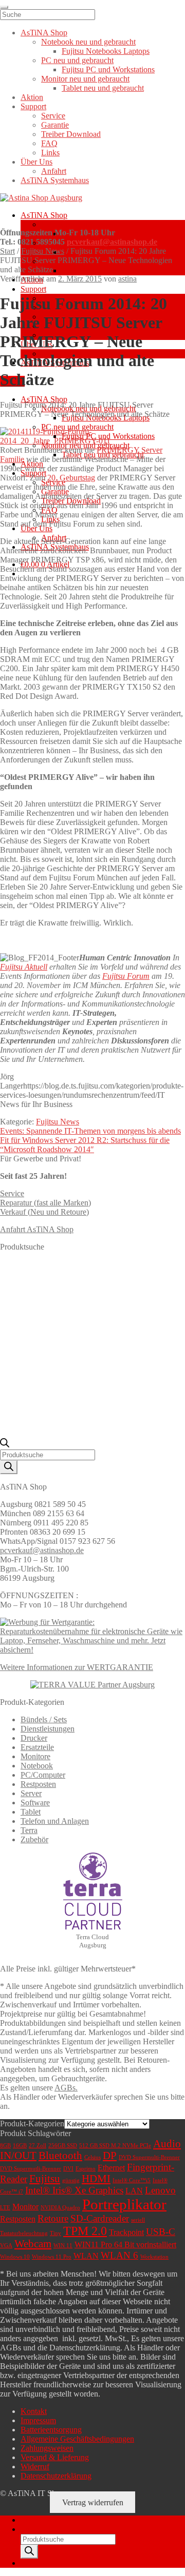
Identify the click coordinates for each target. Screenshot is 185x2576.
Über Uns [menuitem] (36, 162)
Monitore (35, 1756)
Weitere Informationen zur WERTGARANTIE (77, 1667)
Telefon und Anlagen (55, 1821)
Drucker (34, 1738)
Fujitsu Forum (126, 976)
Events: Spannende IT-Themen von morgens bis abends (90, 1131)
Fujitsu (45, 2179)
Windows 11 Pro (52, 2257)
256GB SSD (63, 2146)
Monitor (25, 2207)
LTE (5, 2208)
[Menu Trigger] (4, 7)
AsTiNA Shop (44, 215)
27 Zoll (38, 2146)
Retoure (53, 2218)
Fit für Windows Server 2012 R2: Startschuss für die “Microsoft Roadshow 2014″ (85, 1145)
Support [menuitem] (33, 106)
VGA (6, 2246)
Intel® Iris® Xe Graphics (74, 2190)
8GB (5, 2146)
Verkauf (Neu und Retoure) (44, 1212)
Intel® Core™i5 (132, 2180)
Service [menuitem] (53, 116)
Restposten (38, 1784)
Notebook (37, 1766)
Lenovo (160, 2190)
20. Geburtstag (71, 478)
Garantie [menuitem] (55, 125)
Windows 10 (15, 2257)
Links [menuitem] (50, 153)
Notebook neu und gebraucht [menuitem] (88, 42)
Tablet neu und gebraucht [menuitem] (103, 88)
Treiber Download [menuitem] (71, 134)
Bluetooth (60, 2156)
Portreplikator (124, 2204)
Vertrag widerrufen (93, 2502)
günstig (71, 2180)
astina (127, 279)
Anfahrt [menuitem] (54, 171)
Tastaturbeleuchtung (24, 2233)
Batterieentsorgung (51, 2430)
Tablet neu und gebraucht (103, 270)
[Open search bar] (5, 1445)
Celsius (92, 2157)
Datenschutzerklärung (56, 2476)
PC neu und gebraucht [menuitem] (77, 60)
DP (110, 2156)
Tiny (55, 2233)
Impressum (38, 2420)
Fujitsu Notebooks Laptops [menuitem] (106, 51)
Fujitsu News (43, 251)
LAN (134, 2191)
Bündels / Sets (44, 1719)
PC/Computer (43, 1775)
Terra (29, 1830)
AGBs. (66, 2088)
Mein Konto (40, 2520)
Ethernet (111, 2168)
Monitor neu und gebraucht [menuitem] (85, 79)
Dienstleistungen (48, 1729)
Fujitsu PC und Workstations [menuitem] (108, 69)
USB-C (161, 2232)
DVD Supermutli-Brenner (31, 2169)
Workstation (154, 2257)
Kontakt (34, 2411)
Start (7, 251)
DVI (68, 2169)
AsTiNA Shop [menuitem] (44, 33)
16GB (20, 2146)
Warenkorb (42, 2563)
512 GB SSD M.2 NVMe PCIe (115, 2146)
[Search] (9, 1467)
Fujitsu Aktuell (24, 967)
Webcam (33, 2244)
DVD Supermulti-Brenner (149, 2157)
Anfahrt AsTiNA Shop (37, 1229)
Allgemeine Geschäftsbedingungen (77, 2439)
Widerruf (35, 2467)
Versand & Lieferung (55, 2457)
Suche (31, 2529)
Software (35, 1803)
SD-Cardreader (100, 2218)
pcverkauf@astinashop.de (112, 242)
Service (12, 1193)
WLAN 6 (119, 2255)
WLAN (86, 2256)
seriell (138, 2220)
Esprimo (86, 2169)
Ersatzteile (37, 1747)
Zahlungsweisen (47, 2448)
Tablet (31, 1812)
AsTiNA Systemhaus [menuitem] (55, 180)
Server (31, 1793)
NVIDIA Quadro (60, 2208)
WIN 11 (63, 2246)
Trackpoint (126, 2232)
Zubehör (34, 1839)
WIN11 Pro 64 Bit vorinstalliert (125, 2245)
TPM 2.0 (85, 2231)
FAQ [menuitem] (49, 143)
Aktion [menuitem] (32, 97)
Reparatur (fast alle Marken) (45, 1203)
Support (33, 289)
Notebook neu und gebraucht (88, 224)
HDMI (96, 2179)
